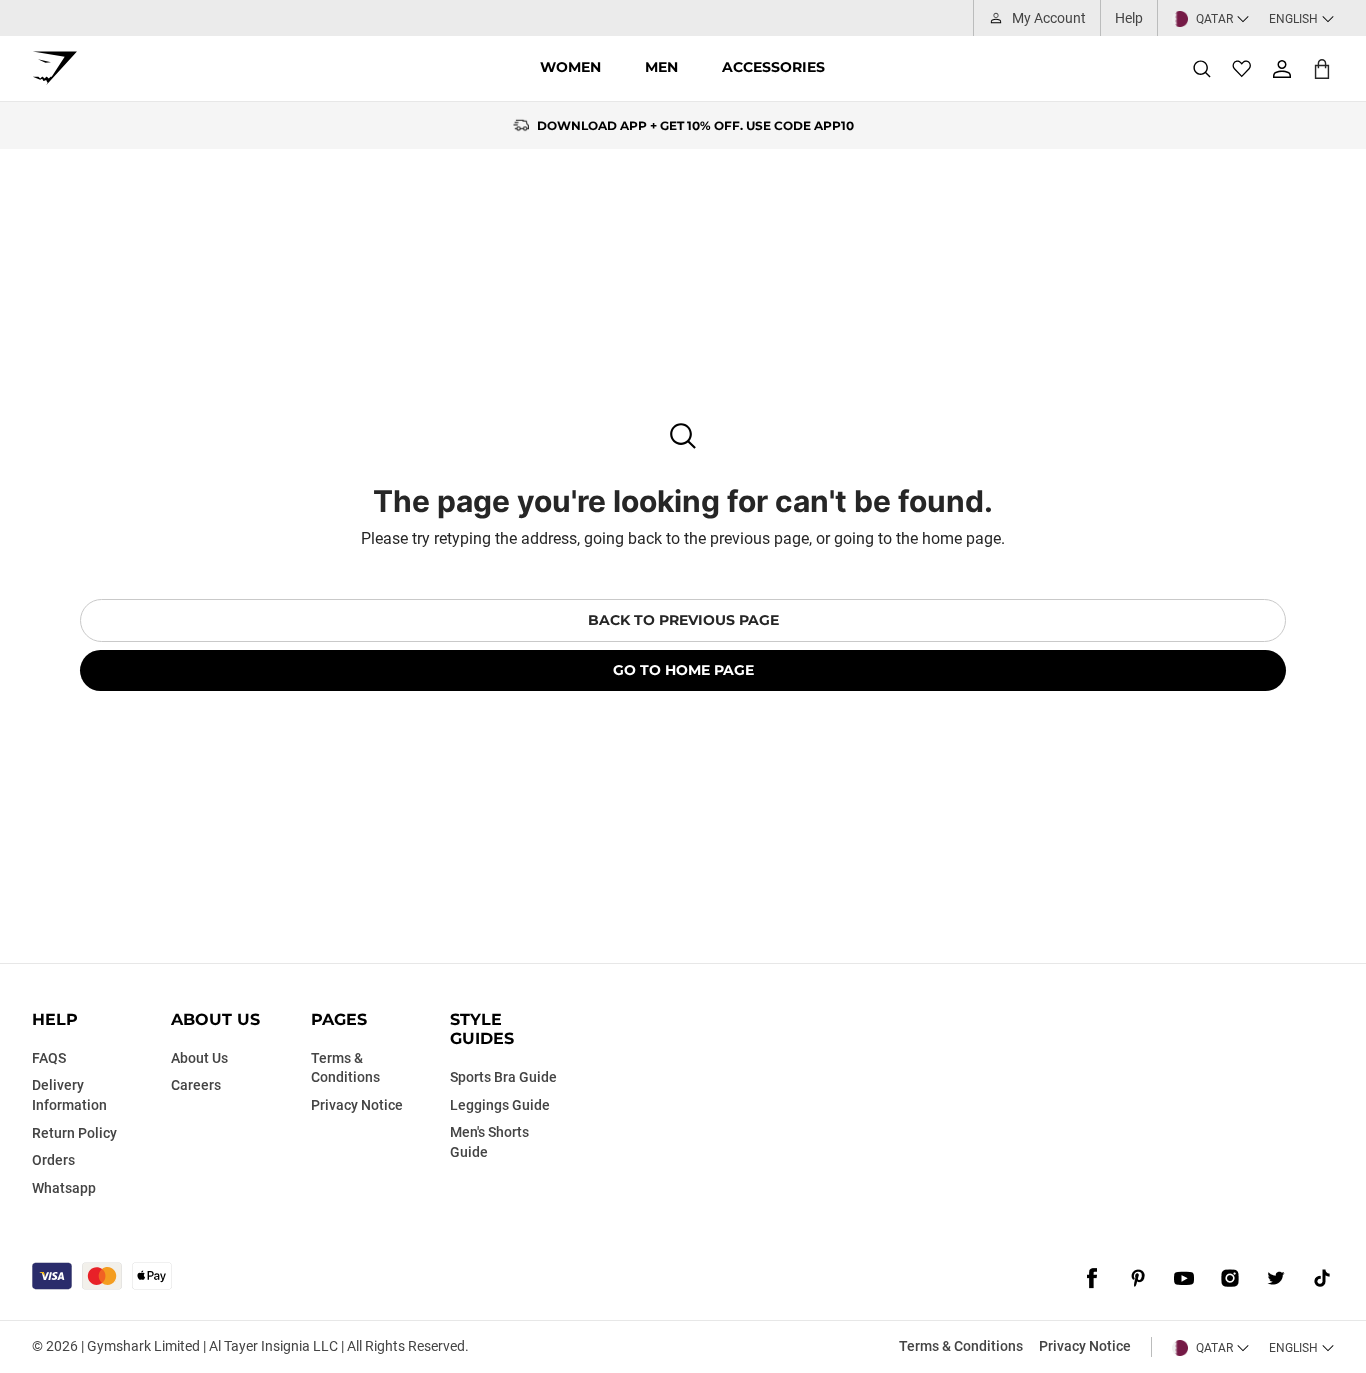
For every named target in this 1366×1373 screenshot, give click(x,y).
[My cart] (1322, 68)
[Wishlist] (1242, 69)
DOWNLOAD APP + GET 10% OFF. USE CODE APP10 (695, 125)
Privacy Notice (1085, 1346)
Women (570, 67)
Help (1129, 18)
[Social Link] (1092, 1278)
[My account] (1282, 69)
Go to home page (683, 670)
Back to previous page (683, 620)
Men (661, 67)
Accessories (773, 67)
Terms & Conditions (961, 1346)
